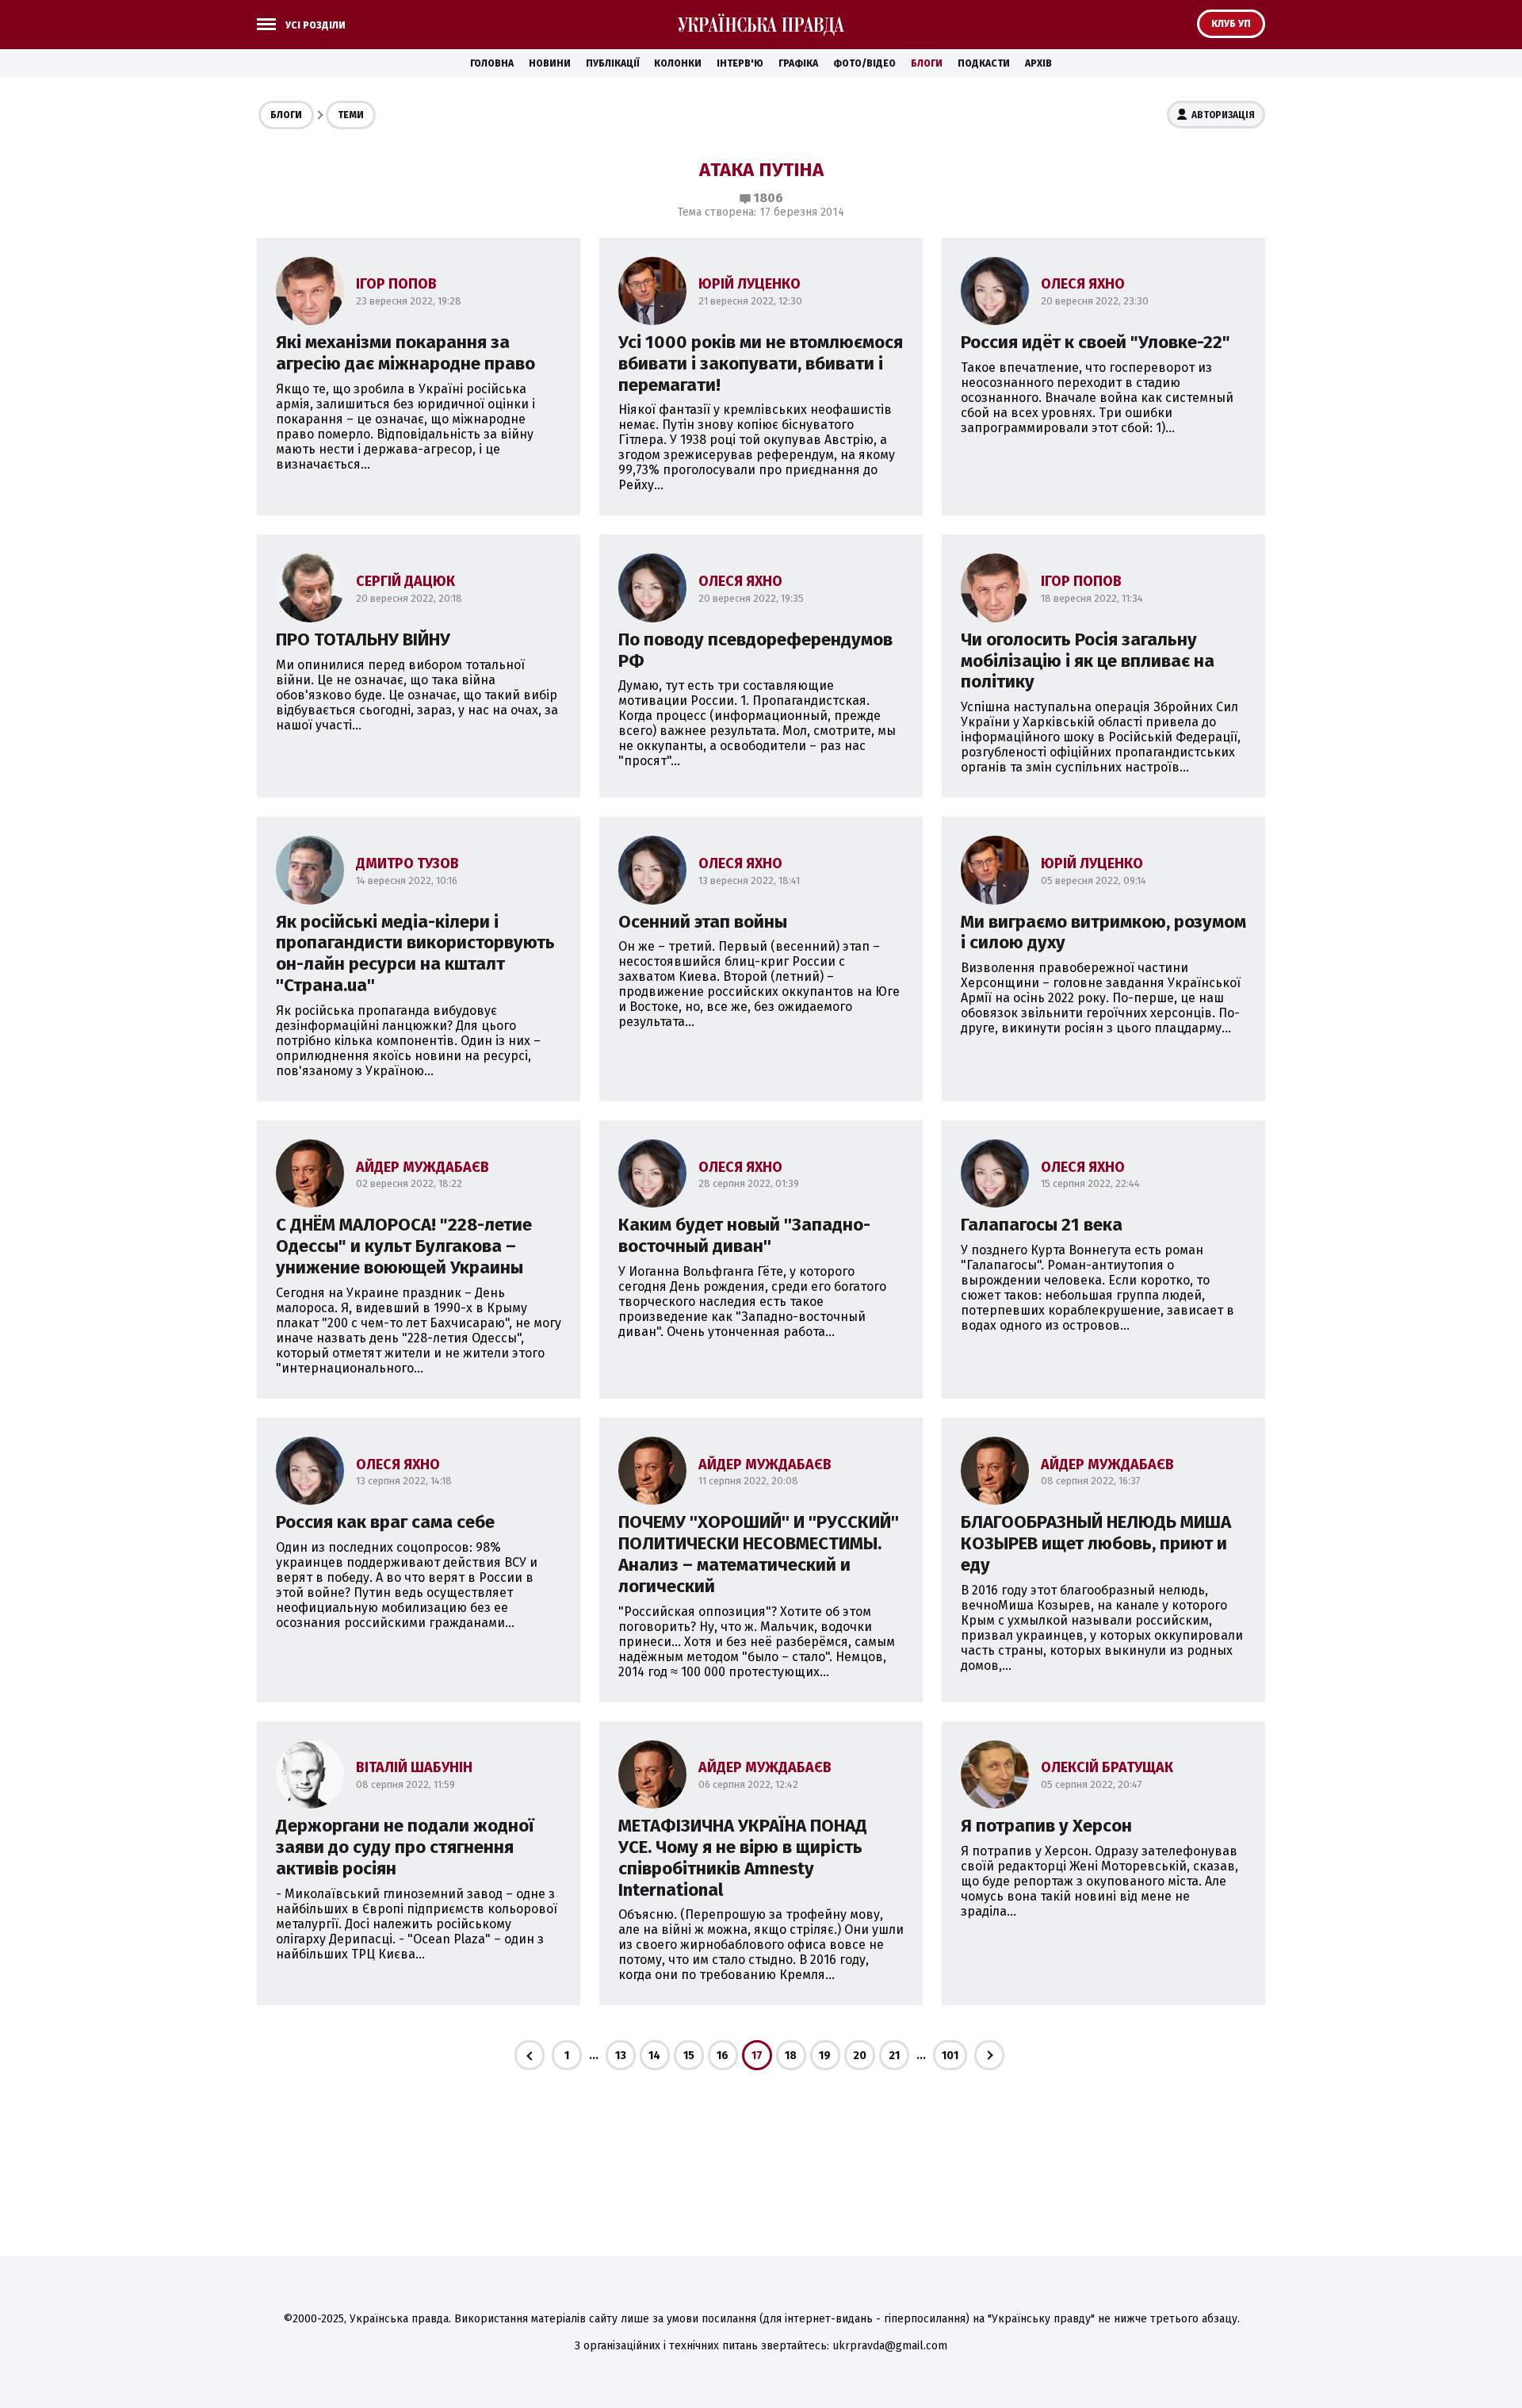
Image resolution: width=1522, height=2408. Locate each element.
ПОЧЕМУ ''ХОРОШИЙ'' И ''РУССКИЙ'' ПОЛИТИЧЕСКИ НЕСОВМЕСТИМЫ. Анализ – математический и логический (759, 1554)
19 (825, 2056)
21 (894, 2056)
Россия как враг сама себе (385, 1522)
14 (654, 2056)
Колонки (678, 63)
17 (757, 2056)
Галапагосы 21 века (1042, 1225)
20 (860, 2056)
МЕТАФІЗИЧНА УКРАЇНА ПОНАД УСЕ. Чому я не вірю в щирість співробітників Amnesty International (743, 1858)
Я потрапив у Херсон (1046, 1826)
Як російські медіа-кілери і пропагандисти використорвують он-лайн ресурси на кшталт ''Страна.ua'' (415, 954)
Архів (1038, 63)
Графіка (798, 63)
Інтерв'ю (740, 63)
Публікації (612, 63)
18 (791, 2056)
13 (621, 2056)
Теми (351, 115)
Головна (492, 63)
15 (689, 2056)
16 (723, 2056)
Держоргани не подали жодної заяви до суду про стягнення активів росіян (405, 1847)
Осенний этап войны (703, 922)
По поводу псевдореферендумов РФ (755, 650)
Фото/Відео (864, 63)
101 (950, 2056)
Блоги (927, 63)
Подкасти (984, 63)
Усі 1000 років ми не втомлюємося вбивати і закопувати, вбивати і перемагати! (761, 364)
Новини (550, 63)
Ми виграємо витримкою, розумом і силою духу (1103, 932)
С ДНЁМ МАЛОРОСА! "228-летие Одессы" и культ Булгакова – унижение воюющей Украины (404, 1246)
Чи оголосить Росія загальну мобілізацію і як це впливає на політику (1088, 661)
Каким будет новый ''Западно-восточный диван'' (744, 1235)
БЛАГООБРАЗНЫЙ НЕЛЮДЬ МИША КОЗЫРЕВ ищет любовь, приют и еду (1096, 1543)
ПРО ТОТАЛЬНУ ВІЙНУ (363, 639)
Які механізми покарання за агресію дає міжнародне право (405, 353)
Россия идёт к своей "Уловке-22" (1096, 342)
